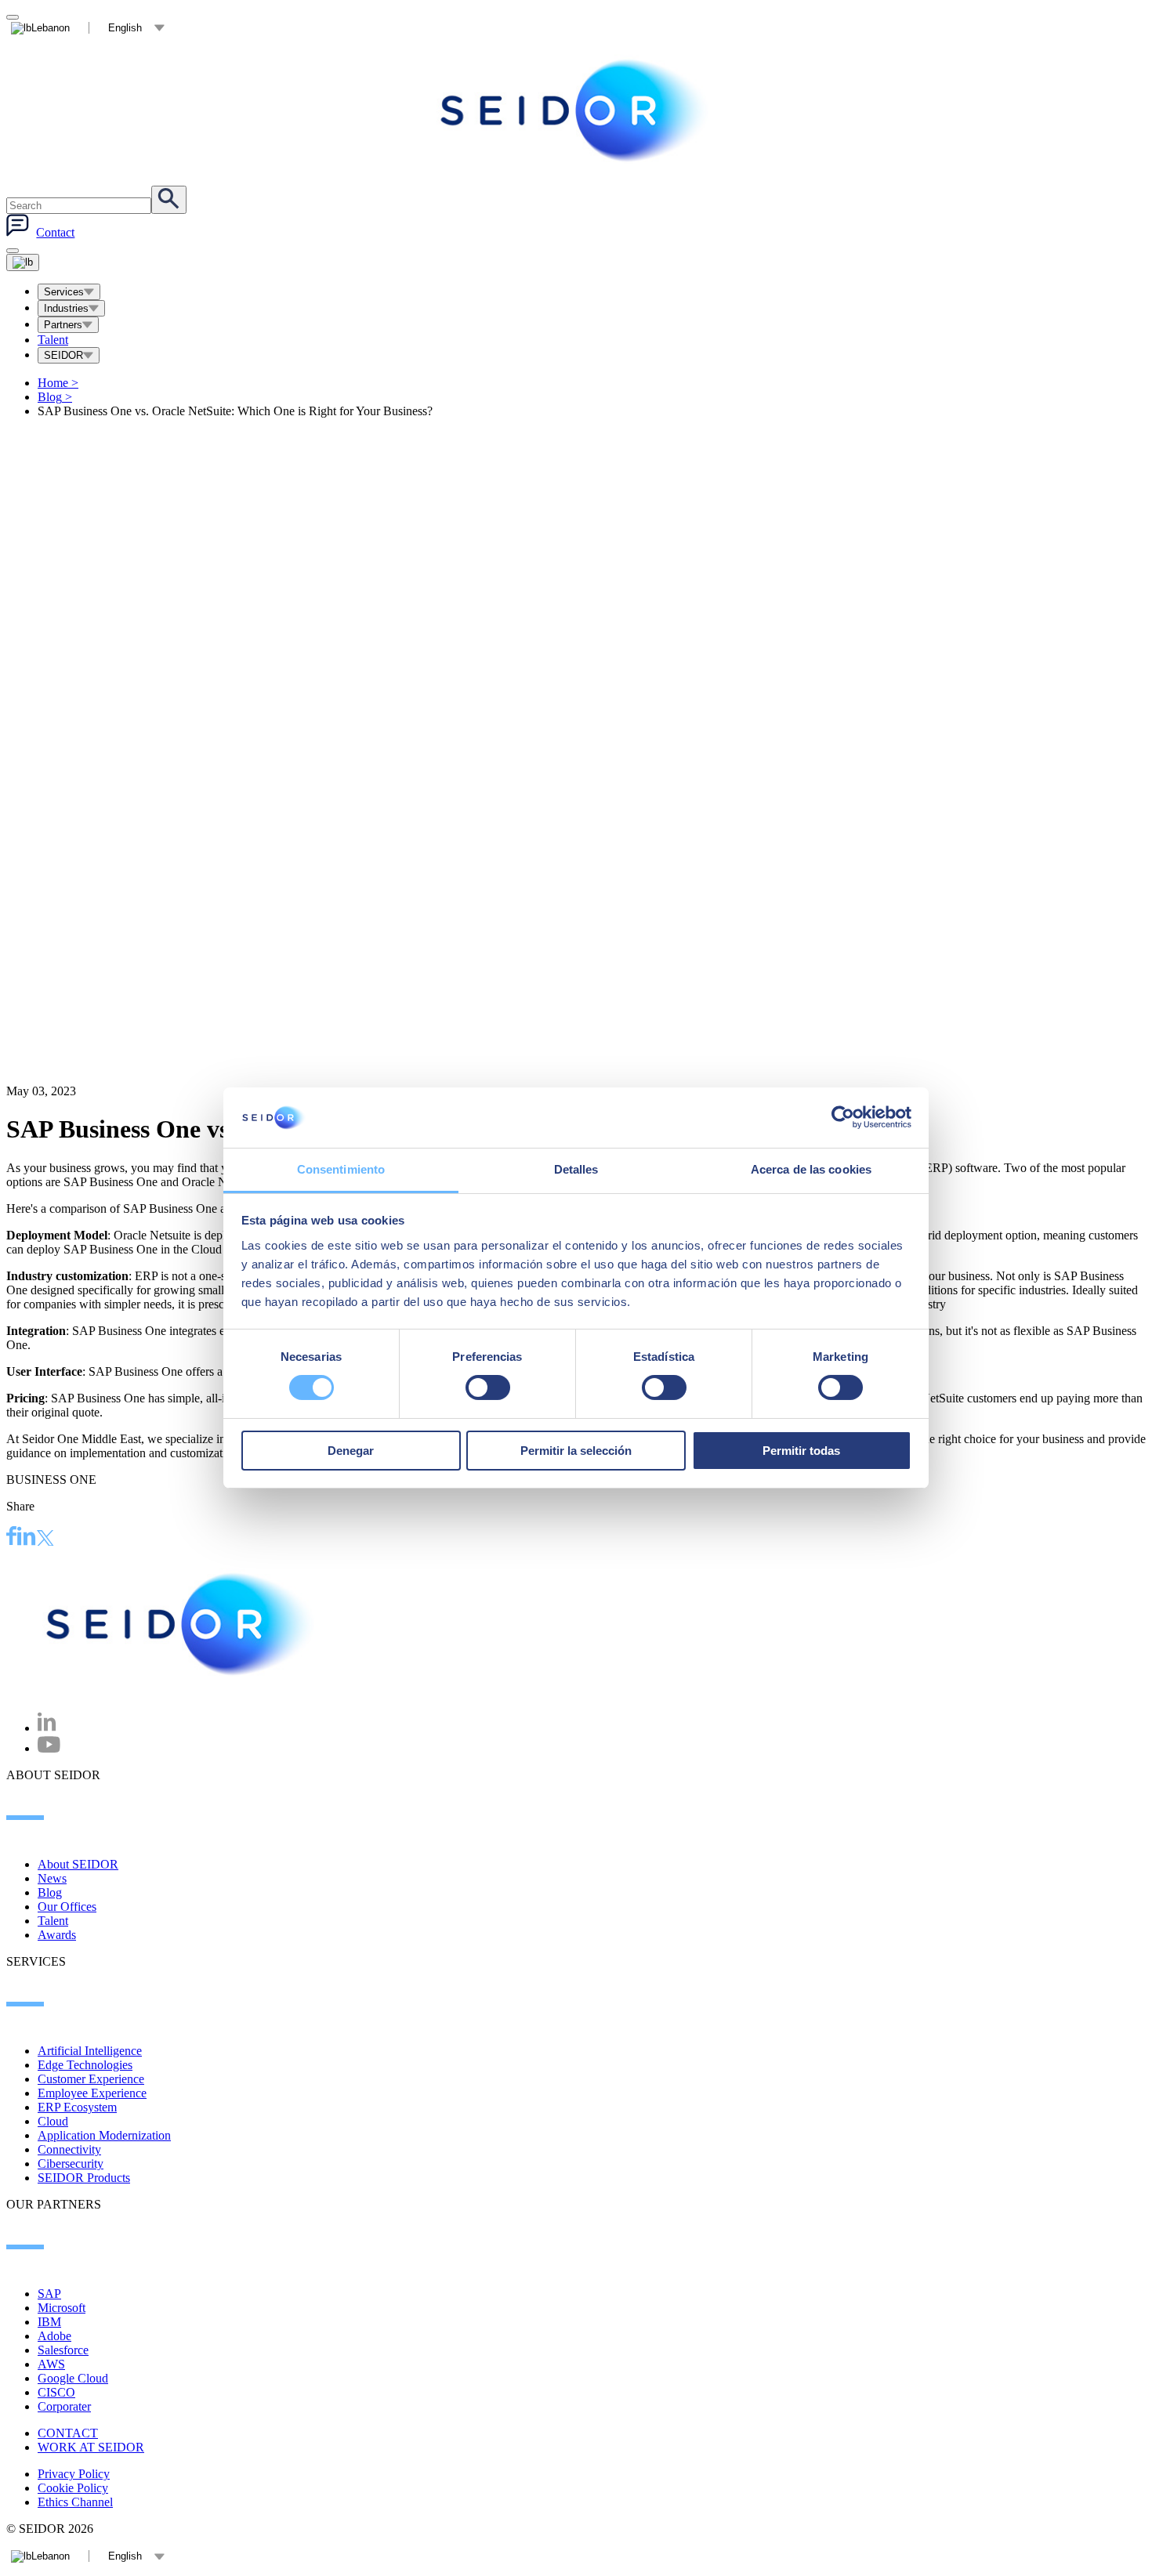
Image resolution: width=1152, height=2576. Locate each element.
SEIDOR (63, 355)
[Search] (169, 200)
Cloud (53, 2121)
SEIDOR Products (84, 2178)
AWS (51, 2364)
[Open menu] (23, 262)
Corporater (64, 2406)
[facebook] (12, 1538)
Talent (53, 340)
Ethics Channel (75, 2502)
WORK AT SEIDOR (91, 2447)
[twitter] (45, 1540)
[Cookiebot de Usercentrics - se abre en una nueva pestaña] (843, 1117)
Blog (55, 397)
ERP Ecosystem (77, 2107)
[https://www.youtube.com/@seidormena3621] (49, 1748)
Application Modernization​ (104, 2135)
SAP (49, 2294)
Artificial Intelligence (90, 2051)
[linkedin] (27, 1538)
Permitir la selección (576, 1451)
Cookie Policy (73, 2488)
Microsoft (62, 2308)
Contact (55, 232)
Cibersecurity (71, 2164)
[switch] (488, 1387)
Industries (66, 308)
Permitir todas (801, 1451)
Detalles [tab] (576, 1169)
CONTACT (68, 2433)
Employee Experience (92, 2093)
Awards (57, 1935)
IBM (49, 2322)
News (52, 1878)
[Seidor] (576, 110)
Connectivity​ (69, 2149)
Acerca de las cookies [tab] (811, 1169)
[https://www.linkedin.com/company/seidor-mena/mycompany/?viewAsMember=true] (47, 1728)
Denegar (351, 1451)
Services (64, 292)
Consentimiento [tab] (341, 1169)
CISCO (56, 2392)
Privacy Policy (74, 2474)
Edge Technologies (85, 2065)
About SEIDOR (78, 1864)
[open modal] (13, 17)
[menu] (13, 251)
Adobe (54, 2336)
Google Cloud (73, 2378)
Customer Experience (91, 2079)
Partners (63, 325)
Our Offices (67, 1907)
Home (58, 383)
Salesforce (63, 2350)
